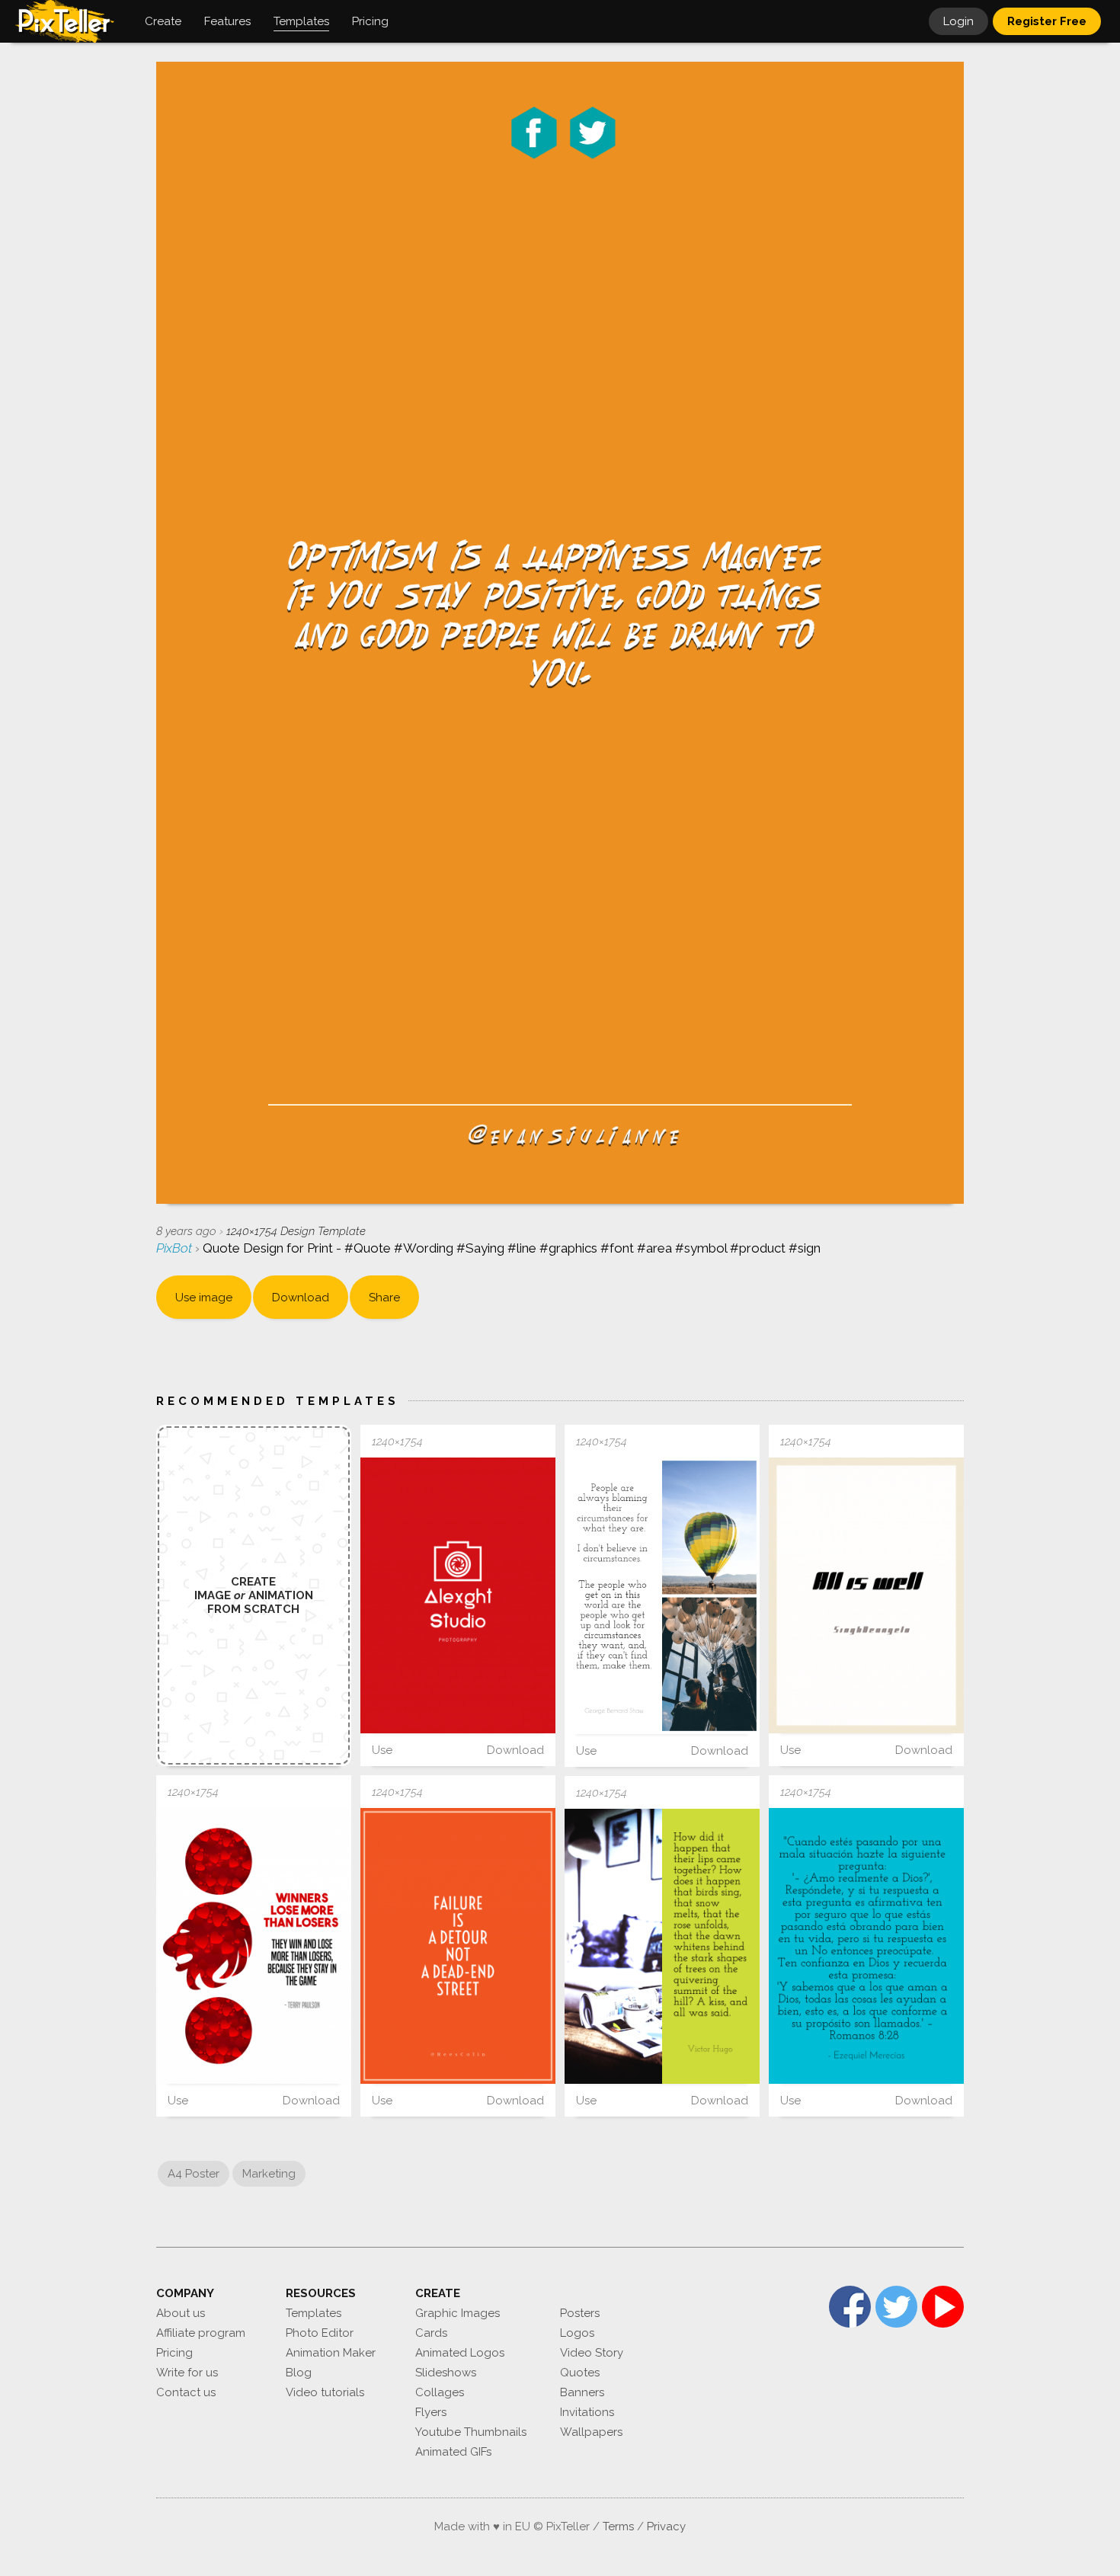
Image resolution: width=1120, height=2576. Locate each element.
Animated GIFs (453, 2452)
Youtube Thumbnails (471, 2432)
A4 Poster (194, 2174)
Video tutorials (325, 2392)
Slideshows (446, 2373)
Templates (314, 2313)
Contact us (186, 2392)
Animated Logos (460, 2353)
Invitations (587, 2412)
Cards (431, 2333)
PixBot (176, 1248)
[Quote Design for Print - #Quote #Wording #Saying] (866, 1595)
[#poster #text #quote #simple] (662, 1595)
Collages (440, 2392)
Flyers (431, 2412)
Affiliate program (201, 2333)
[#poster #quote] (866, 1946)
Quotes (580, 2373)
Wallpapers (591, 2432)
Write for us (187, 2373)
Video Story (592, 2353)
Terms (618, 2526)
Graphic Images (458, 2313)
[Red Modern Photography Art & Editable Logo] (458, 1595)
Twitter (896, 2307)
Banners (582, 2392)
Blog (299, 2373)
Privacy (666, 2526)
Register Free (1047, 21)
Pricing (174, 2353)
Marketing (269, 2174)
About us (181, 2313)
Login (958, 21)
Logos (577, 2333)
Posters (580, 2313)
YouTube (943, 2307)
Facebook (850, 2307)
